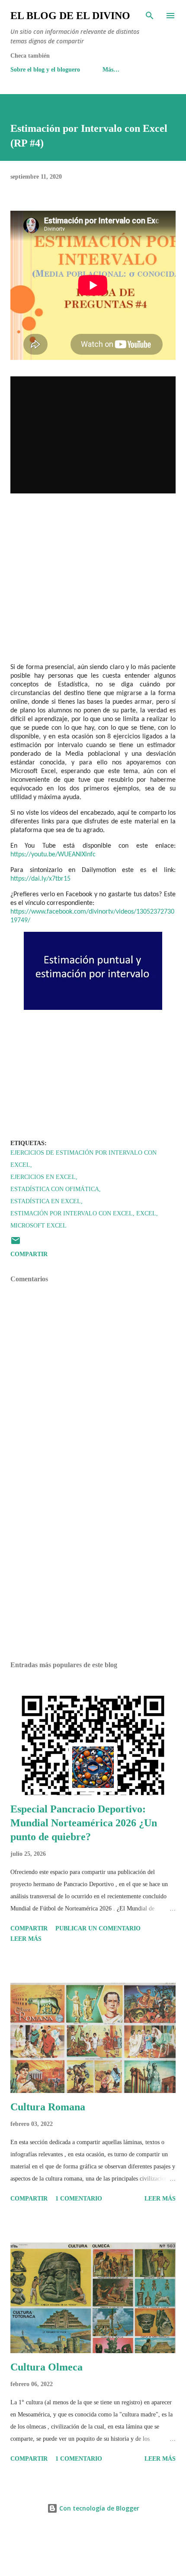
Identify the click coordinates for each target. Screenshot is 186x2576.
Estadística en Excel (46, 1201)
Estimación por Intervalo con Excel (72, 1213)
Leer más (26, 1939)
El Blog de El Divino (70, 16)
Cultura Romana (48, 2107)
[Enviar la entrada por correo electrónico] (16, 1244)
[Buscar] (150, 16)
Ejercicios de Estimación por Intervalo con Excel (83, 1159)
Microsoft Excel (38, 1226)
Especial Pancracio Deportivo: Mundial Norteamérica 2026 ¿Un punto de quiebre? (84, 1823)
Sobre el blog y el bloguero (45, 70)
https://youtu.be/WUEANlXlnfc (53, 855)
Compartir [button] (29, 1254)
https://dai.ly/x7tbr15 (40, 879)
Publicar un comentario (98, 1928)
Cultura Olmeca (46, 2367)
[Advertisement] (93, 1573)
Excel (146, 1213)
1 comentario (79, 2199)
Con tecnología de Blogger (98, 2508)
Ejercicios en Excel (43, 1177)
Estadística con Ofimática (55, 1189)
